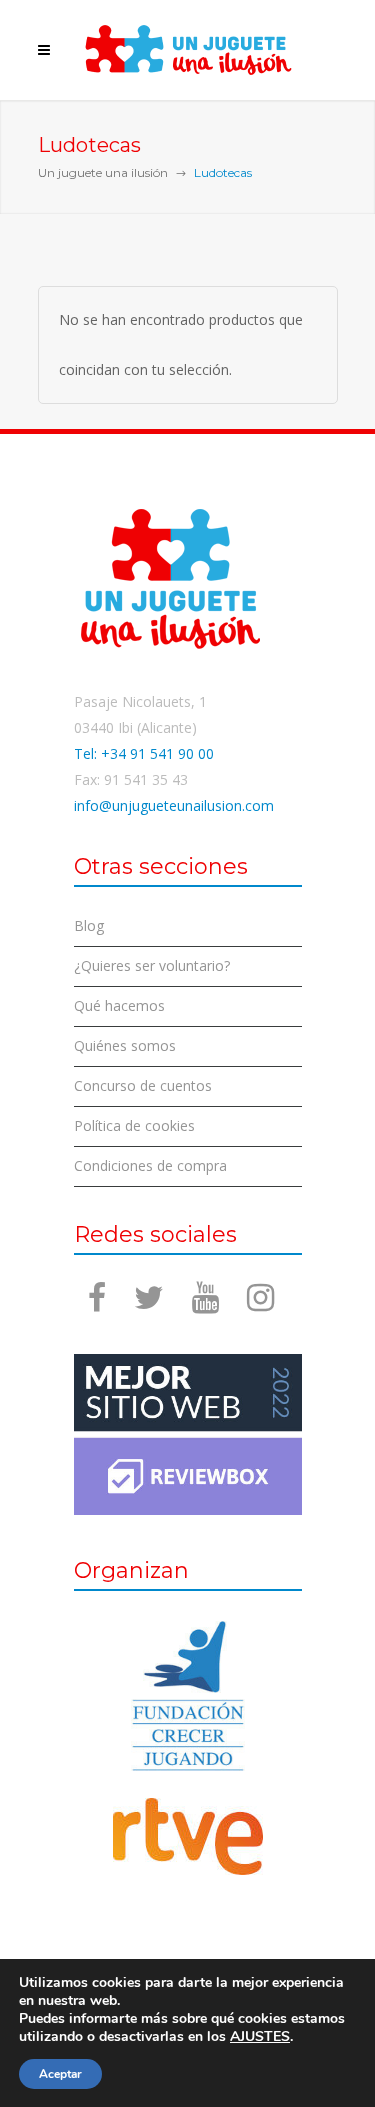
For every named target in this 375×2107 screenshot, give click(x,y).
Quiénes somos (125, 1045)
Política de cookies (134, 1125)
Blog (89, 925)
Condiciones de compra (150, 1165)
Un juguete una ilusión (103, 172)
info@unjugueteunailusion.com (174, 805)
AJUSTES (260, 2037)
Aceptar (60, 2074)
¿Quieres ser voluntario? (152, 965)
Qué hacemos (119, 1005)
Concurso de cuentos (143, 1085)
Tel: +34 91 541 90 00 (144, 753)
